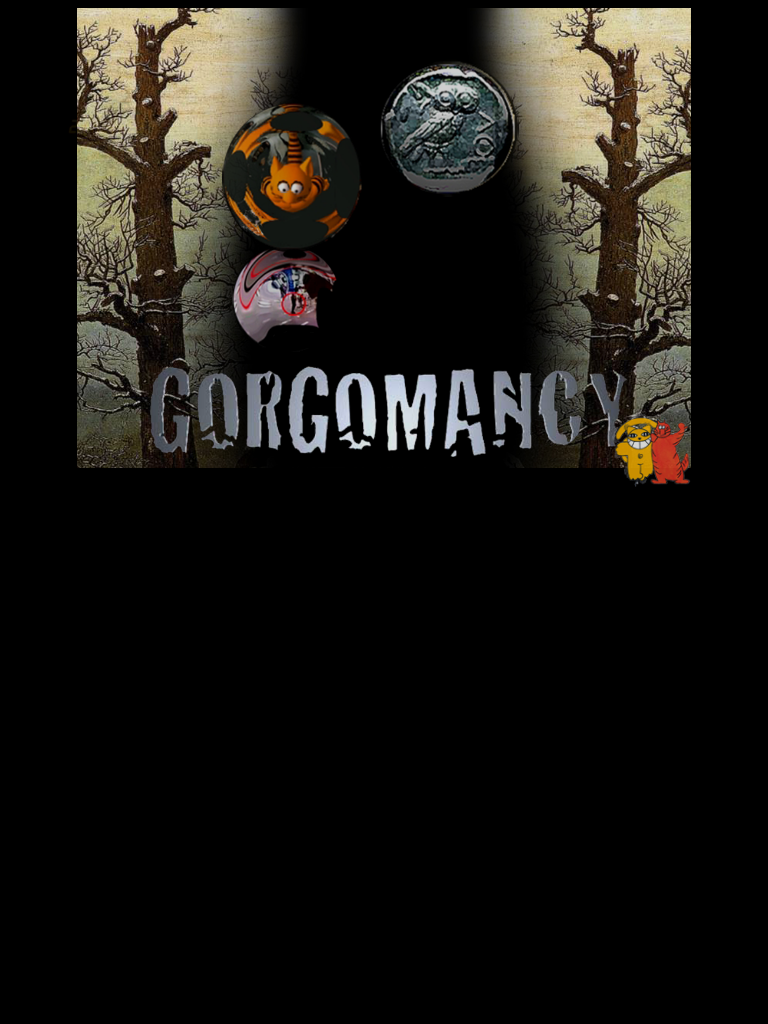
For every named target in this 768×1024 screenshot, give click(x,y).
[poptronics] (121, 477)
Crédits (349, 464)
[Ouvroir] (295, 249)
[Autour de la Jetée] (645, 186)
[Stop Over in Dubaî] (285, 353)
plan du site (431, 464)
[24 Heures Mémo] (108, 190)
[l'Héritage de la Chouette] (449, 198)
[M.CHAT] (657, 482)
